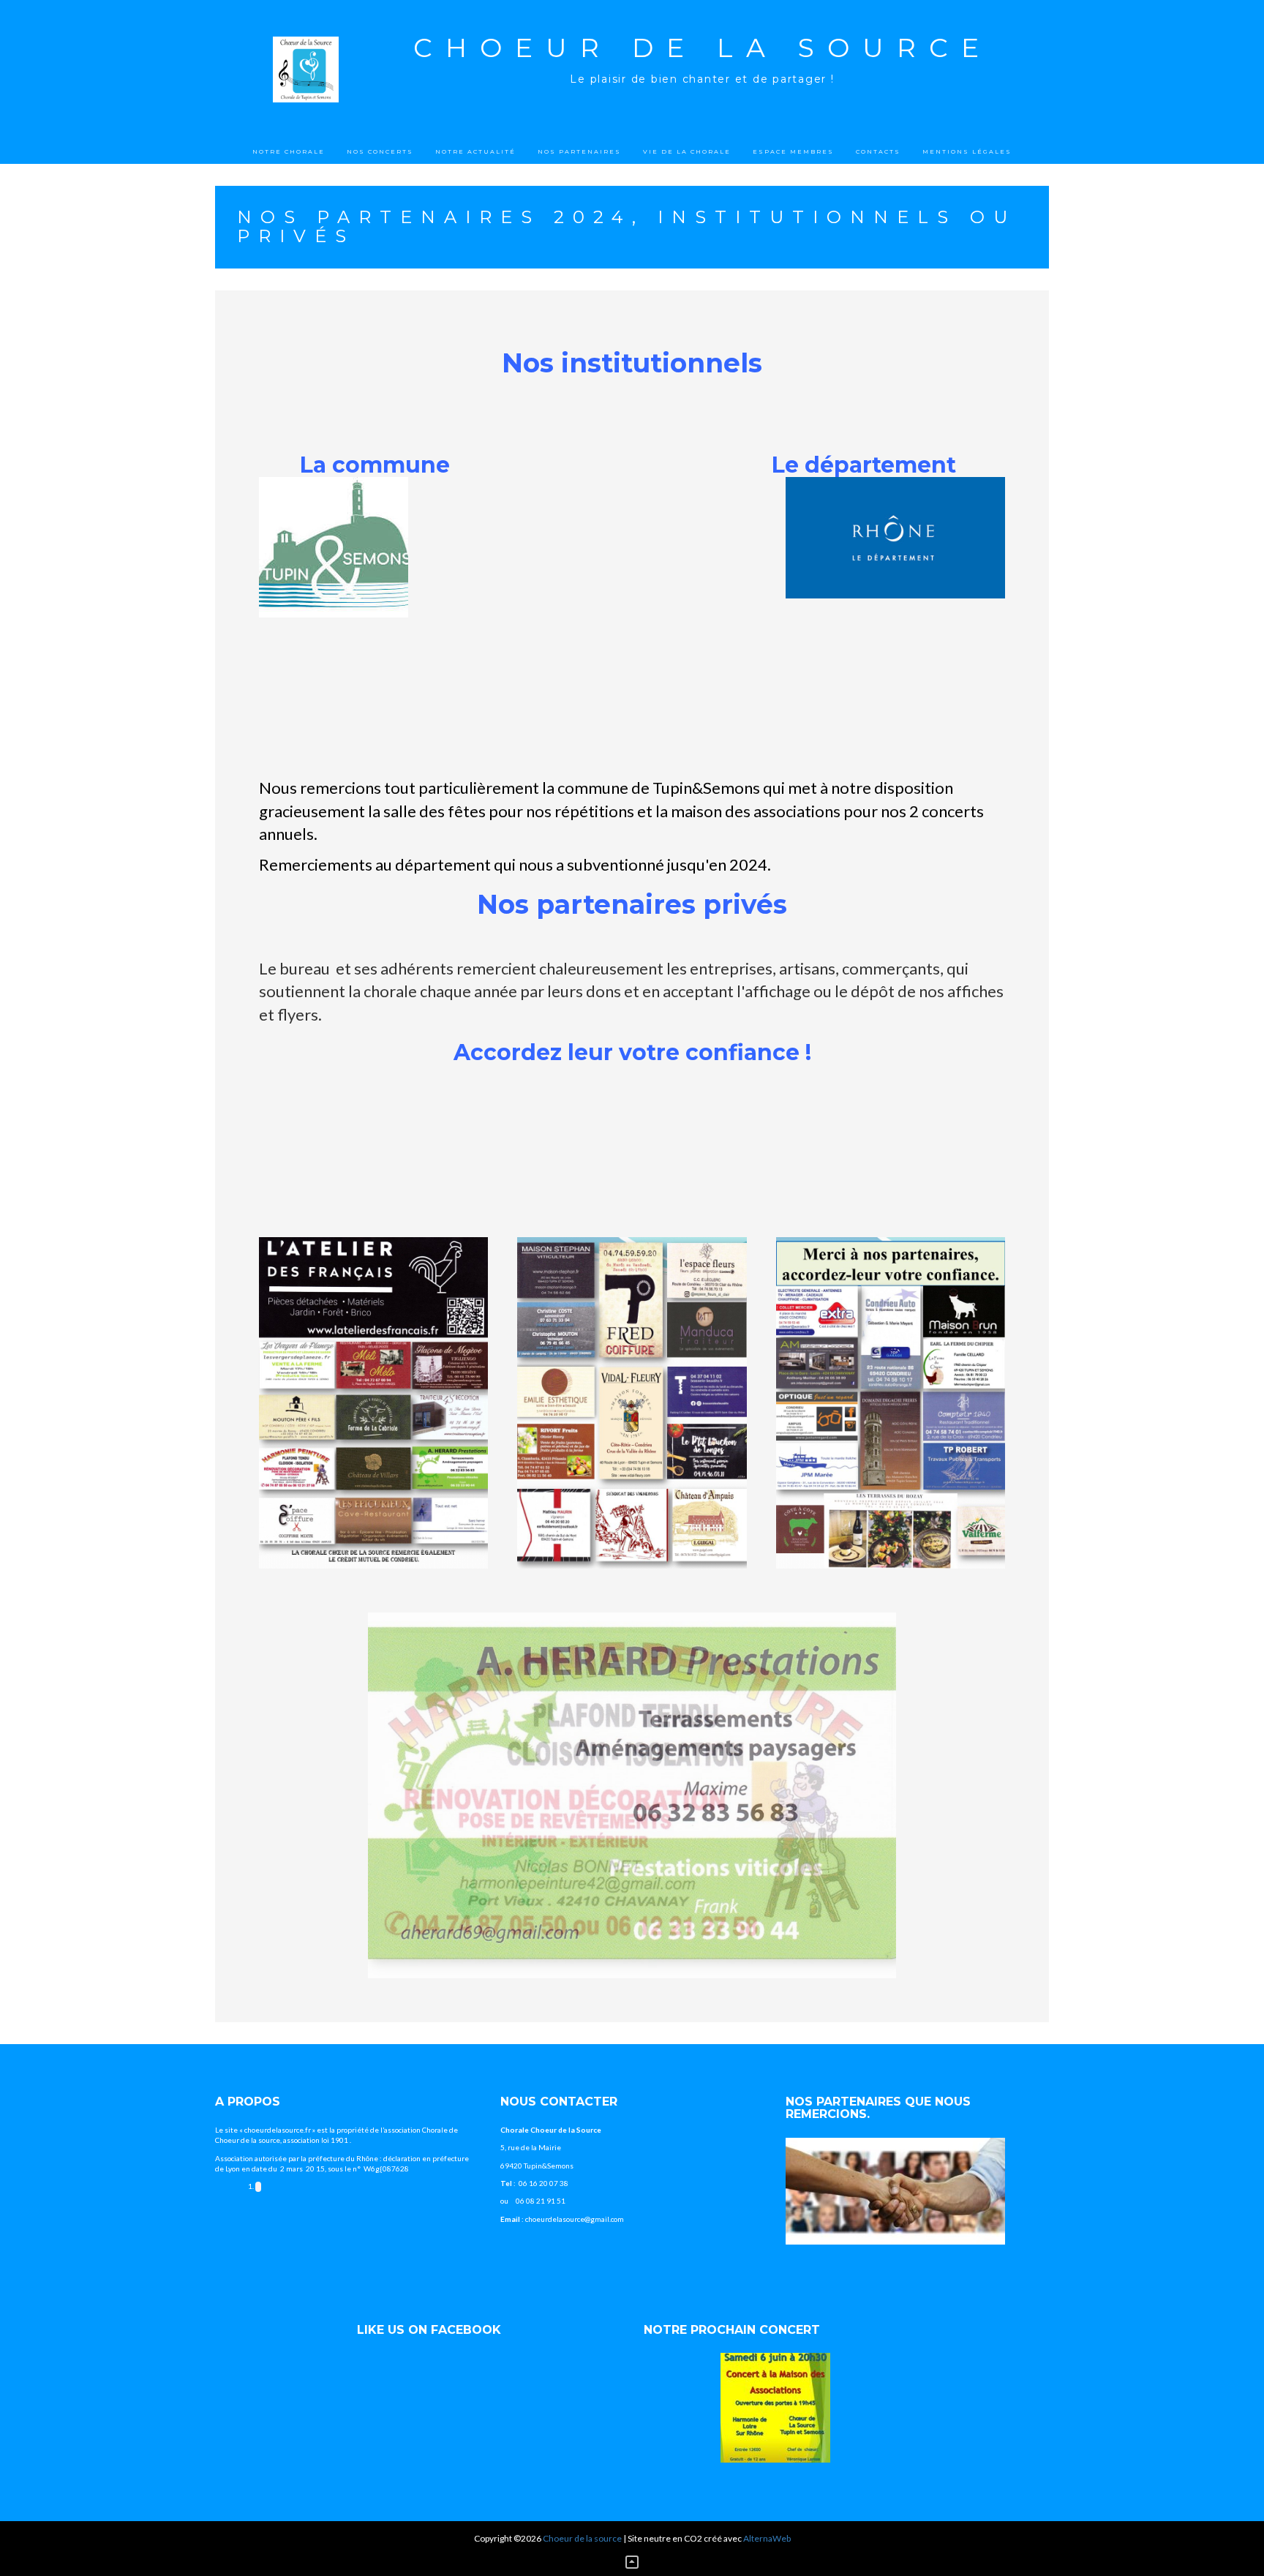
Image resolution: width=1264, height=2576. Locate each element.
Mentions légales (967, 151)
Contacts (878, 151)
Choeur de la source (703, 48)
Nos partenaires (579, 151)
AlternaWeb (767, 2538)
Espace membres (793, 151)
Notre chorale (289, 151)
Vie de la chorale (687, 151)
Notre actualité (475, 151)
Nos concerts (380, 151)
